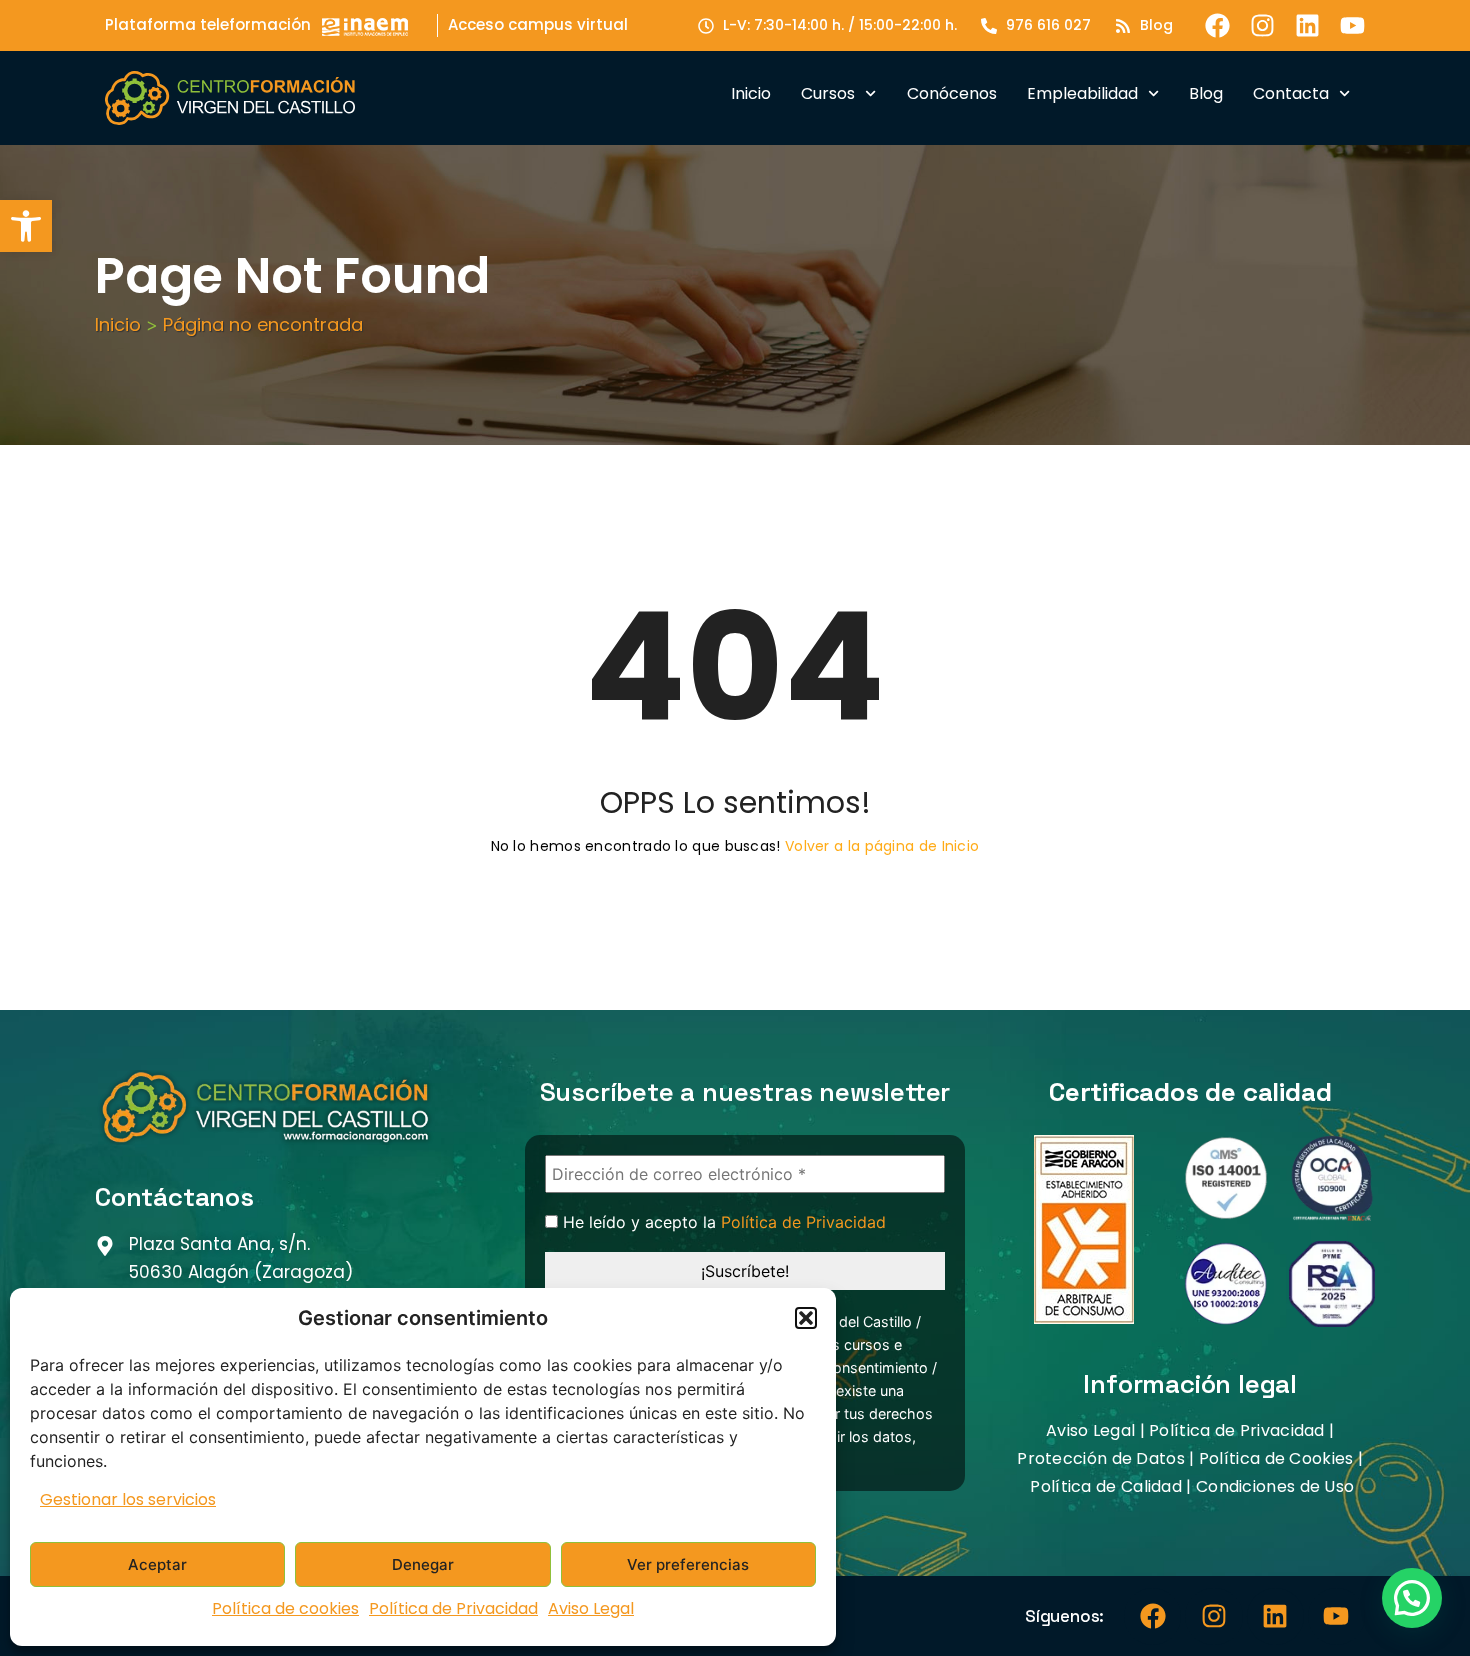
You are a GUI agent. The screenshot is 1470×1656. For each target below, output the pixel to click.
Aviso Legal (591, 1608)
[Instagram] (1262, 25)
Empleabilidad (1082, 93)
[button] (26, 226)
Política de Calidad (1106, 1486)
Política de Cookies (1276, 1458)
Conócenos (952, 93)
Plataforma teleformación (208, 24)
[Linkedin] (1307, 25)
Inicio (751, 93)
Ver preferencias (688, 1564)
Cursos (828, 93)
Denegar (423, 1564)
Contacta (1291, 93)
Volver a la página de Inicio (882, 846)
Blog (1206, 93)
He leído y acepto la (722, 1222)
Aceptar (157, 1564)
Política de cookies (285, 1608)
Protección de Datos (1101, 1458)
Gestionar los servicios (128, 1499)
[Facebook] (1217, 25)
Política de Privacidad (453, 1608)
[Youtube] (1352, 25)
